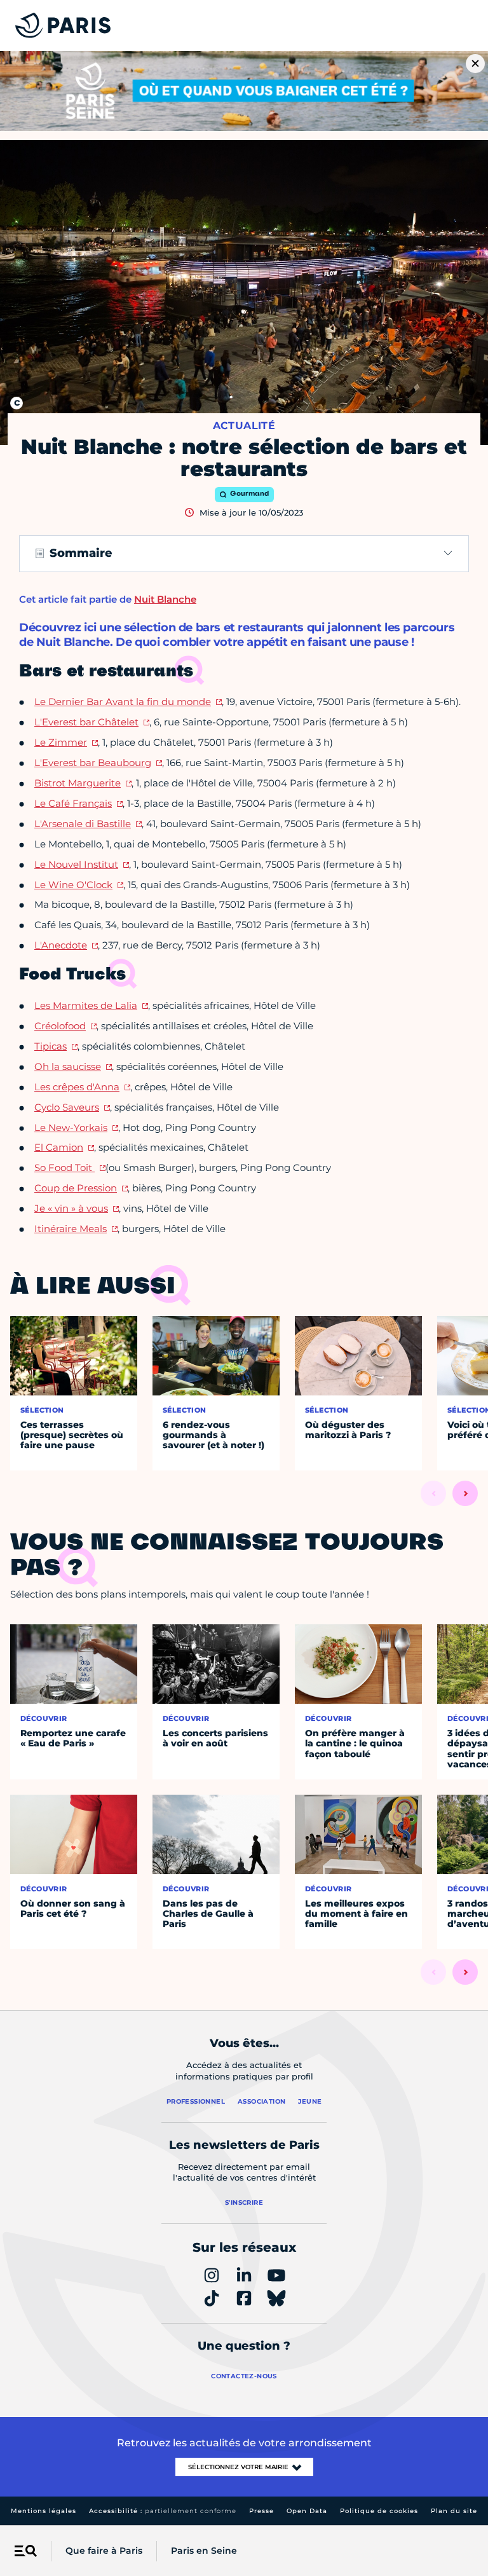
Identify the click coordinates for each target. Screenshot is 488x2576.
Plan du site (454, 2511)
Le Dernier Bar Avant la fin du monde (123, 702)
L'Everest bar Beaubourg (93, 763)
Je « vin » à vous (71, 1208)
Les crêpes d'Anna (77, 1087)
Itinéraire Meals (71, 1229)
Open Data (307, 2511)
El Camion (59, 1147)
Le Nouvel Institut (76, 864)
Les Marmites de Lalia (86, 1005)
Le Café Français (73, 803)
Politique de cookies (379, 2511)
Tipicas (51, 1046)
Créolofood (60, 1026)
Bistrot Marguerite (78, 783)
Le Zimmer (61, 742)
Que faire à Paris (104, 2551)
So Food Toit (64, 1168)
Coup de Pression (76, 1188)
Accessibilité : (163, 2511)
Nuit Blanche (165, 599)
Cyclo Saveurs (67, 1107)
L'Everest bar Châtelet (86, 722)
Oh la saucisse (68, 1066)
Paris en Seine (204, 2551)
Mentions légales (44, 2511)
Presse (261, 2511)
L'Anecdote (61, 945)
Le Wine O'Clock (73, 885)
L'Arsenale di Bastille (83, 824)
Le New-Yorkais (71, 1127)
